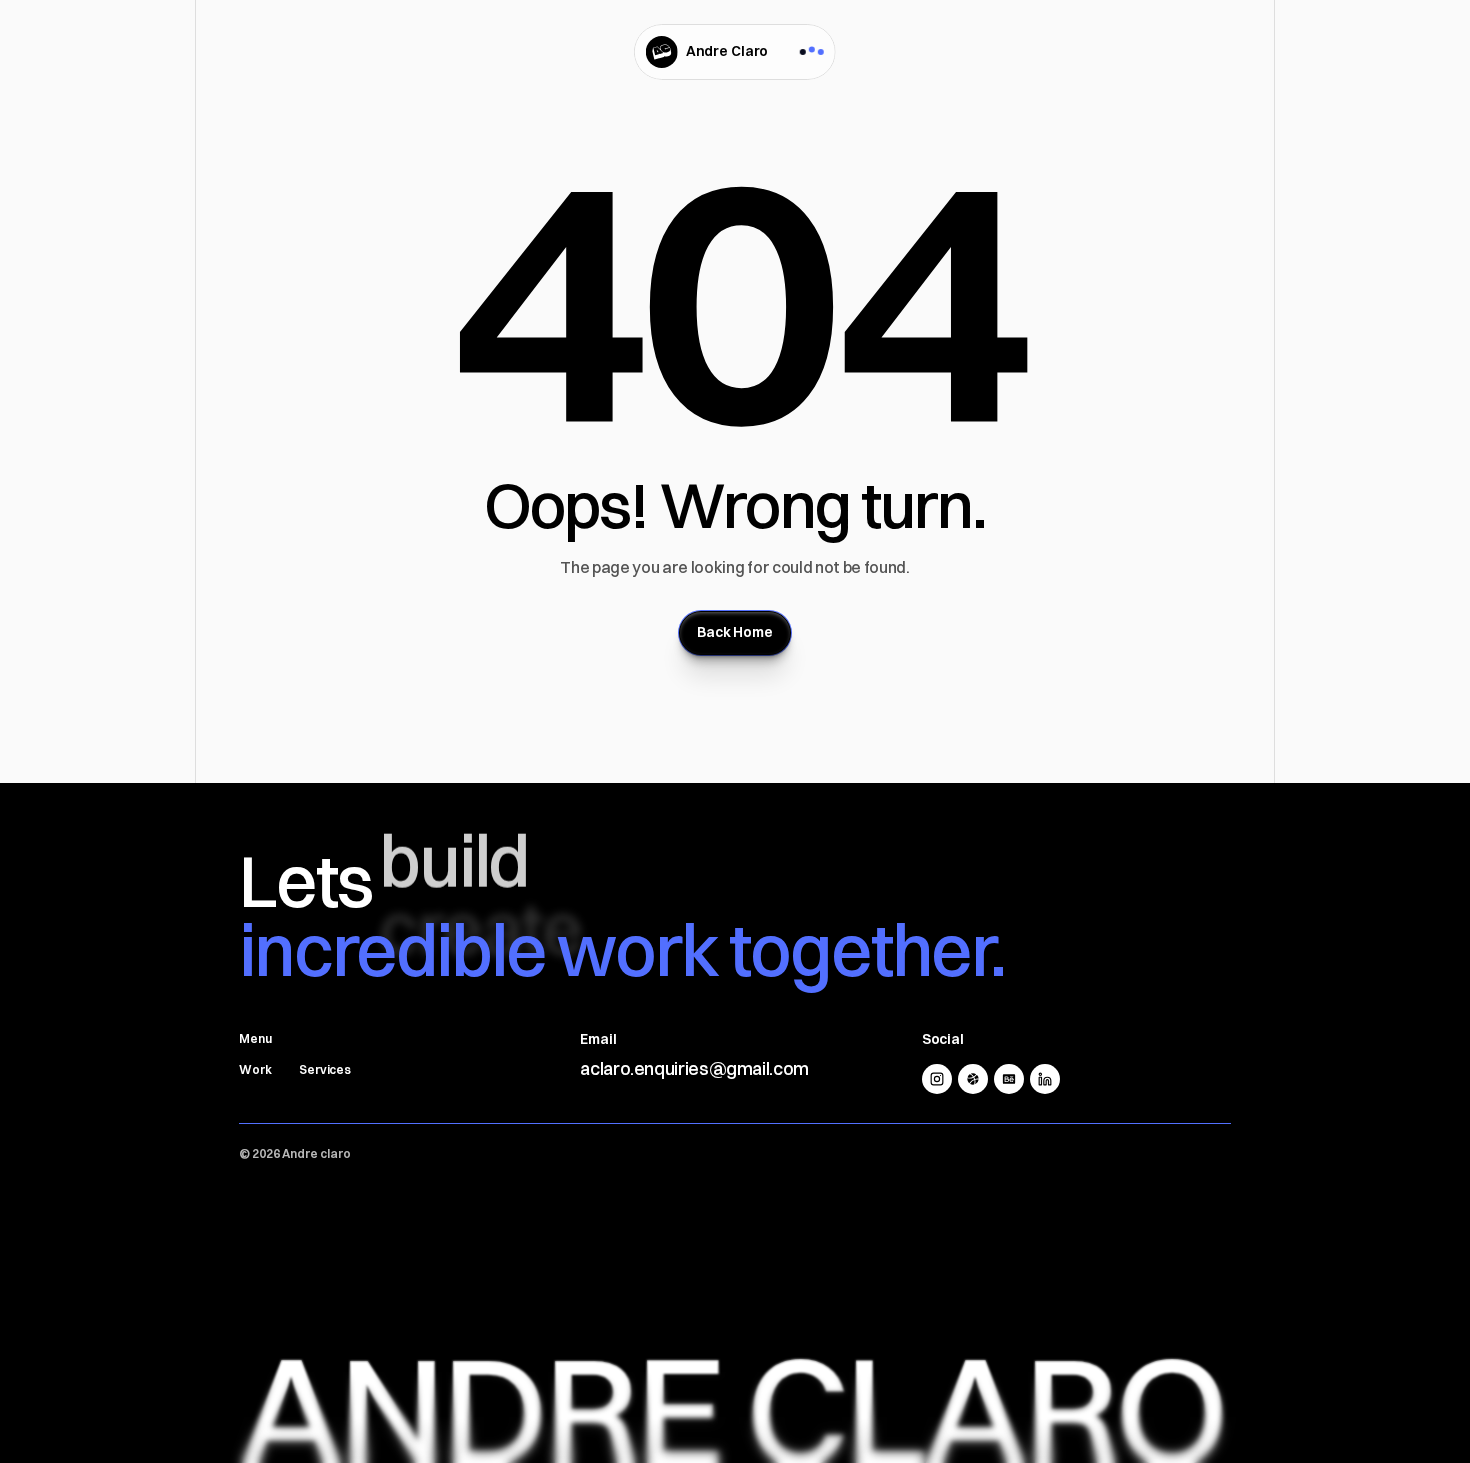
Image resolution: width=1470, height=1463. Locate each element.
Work (255, 1069)
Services (325, 1069)
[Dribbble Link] (973, 1079)
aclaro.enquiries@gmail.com (694, 1068)
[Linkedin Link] (1045, 1079)
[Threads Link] (937, 1079)
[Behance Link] (1009, 1079)
